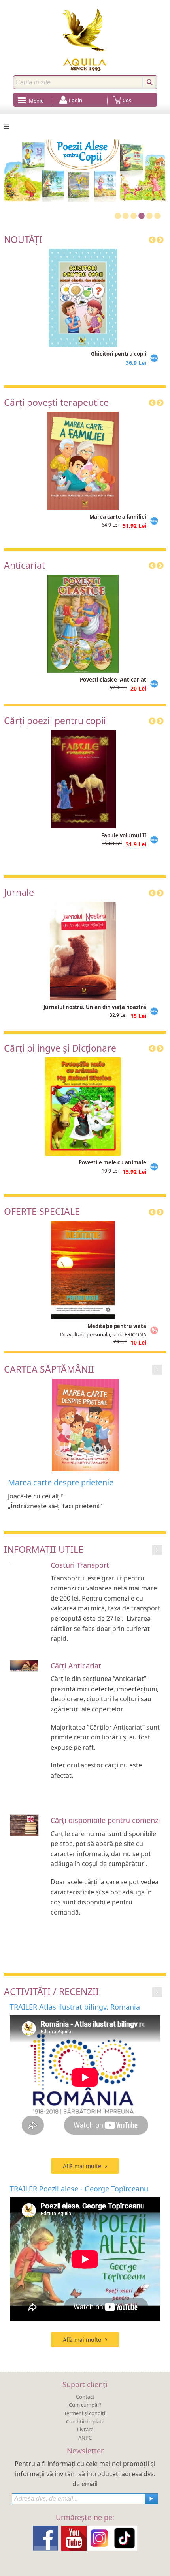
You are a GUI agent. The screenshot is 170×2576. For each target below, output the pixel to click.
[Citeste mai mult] (157, 1369)
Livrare (85, 2429)
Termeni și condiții (85, 2413)
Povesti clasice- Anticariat (113, 680)
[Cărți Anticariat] (24, 1665)
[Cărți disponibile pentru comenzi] (24, 1824)
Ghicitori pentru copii (119, 354)
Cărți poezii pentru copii (55, 721)
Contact (85, 2397)
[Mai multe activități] (157, 1991)
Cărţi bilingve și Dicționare (60, 1048)
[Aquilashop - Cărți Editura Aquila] (85, 40)
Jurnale (19, 892)
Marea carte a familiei (118, 517)
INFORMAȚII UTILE (44, 1549)
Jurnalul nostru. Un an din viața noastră (95, 1007)
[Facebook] (45, 2538)
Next (160, 240)
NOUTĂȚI (23, 239)
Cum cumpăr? (85, 2405)
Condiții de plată (85, 2421)
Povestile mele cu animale (112, 1162)
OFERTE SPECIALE (42, 1211)
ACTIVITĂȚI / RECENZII (51, 1991)
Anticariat (25, 565)
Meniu (36, 101)
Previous (152, 240)
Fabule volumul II (124, 835)
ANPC (85, 2438)
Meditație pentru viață (117, 1326)
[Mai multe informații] (157, 1550)
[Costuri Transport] (10, 1563)
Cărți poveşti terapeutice (56, 402)
